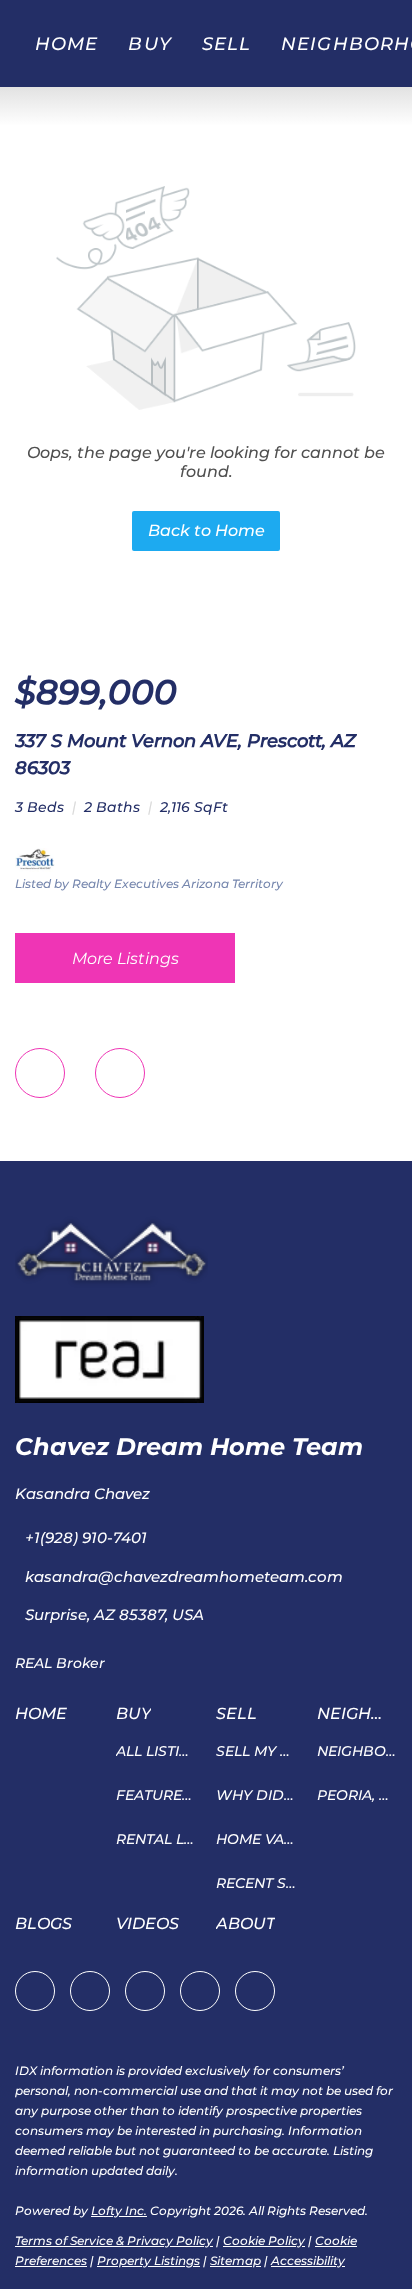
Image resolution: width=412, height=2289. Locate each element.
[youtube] (200, 1991)
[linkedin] (90, 1991)
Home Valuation (256, 1839)
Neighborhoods (357, 1751)
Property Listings (148, 2260)
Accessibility (308, 2260)
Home (66, 44)
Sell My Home (256, 1751)
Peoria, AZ (357, 1795)
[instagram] (145, 1991)
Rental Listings (156, 1839)
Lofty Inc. (119, 2210)
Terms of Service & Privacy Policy (114, 2240)
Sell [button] (226, 44)
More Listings (125, 958)
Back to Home (206, 530)
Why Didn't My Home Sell (256, 1795)
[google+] (255, 1991)
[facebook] (35, 1991)
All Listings (156, 1751)
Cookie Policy (264, 2240)
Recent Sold (256, 1883)
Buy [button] (149, 44)
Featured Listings (156, 1795)
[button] (46, 1720)
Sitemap (235, 2260)
